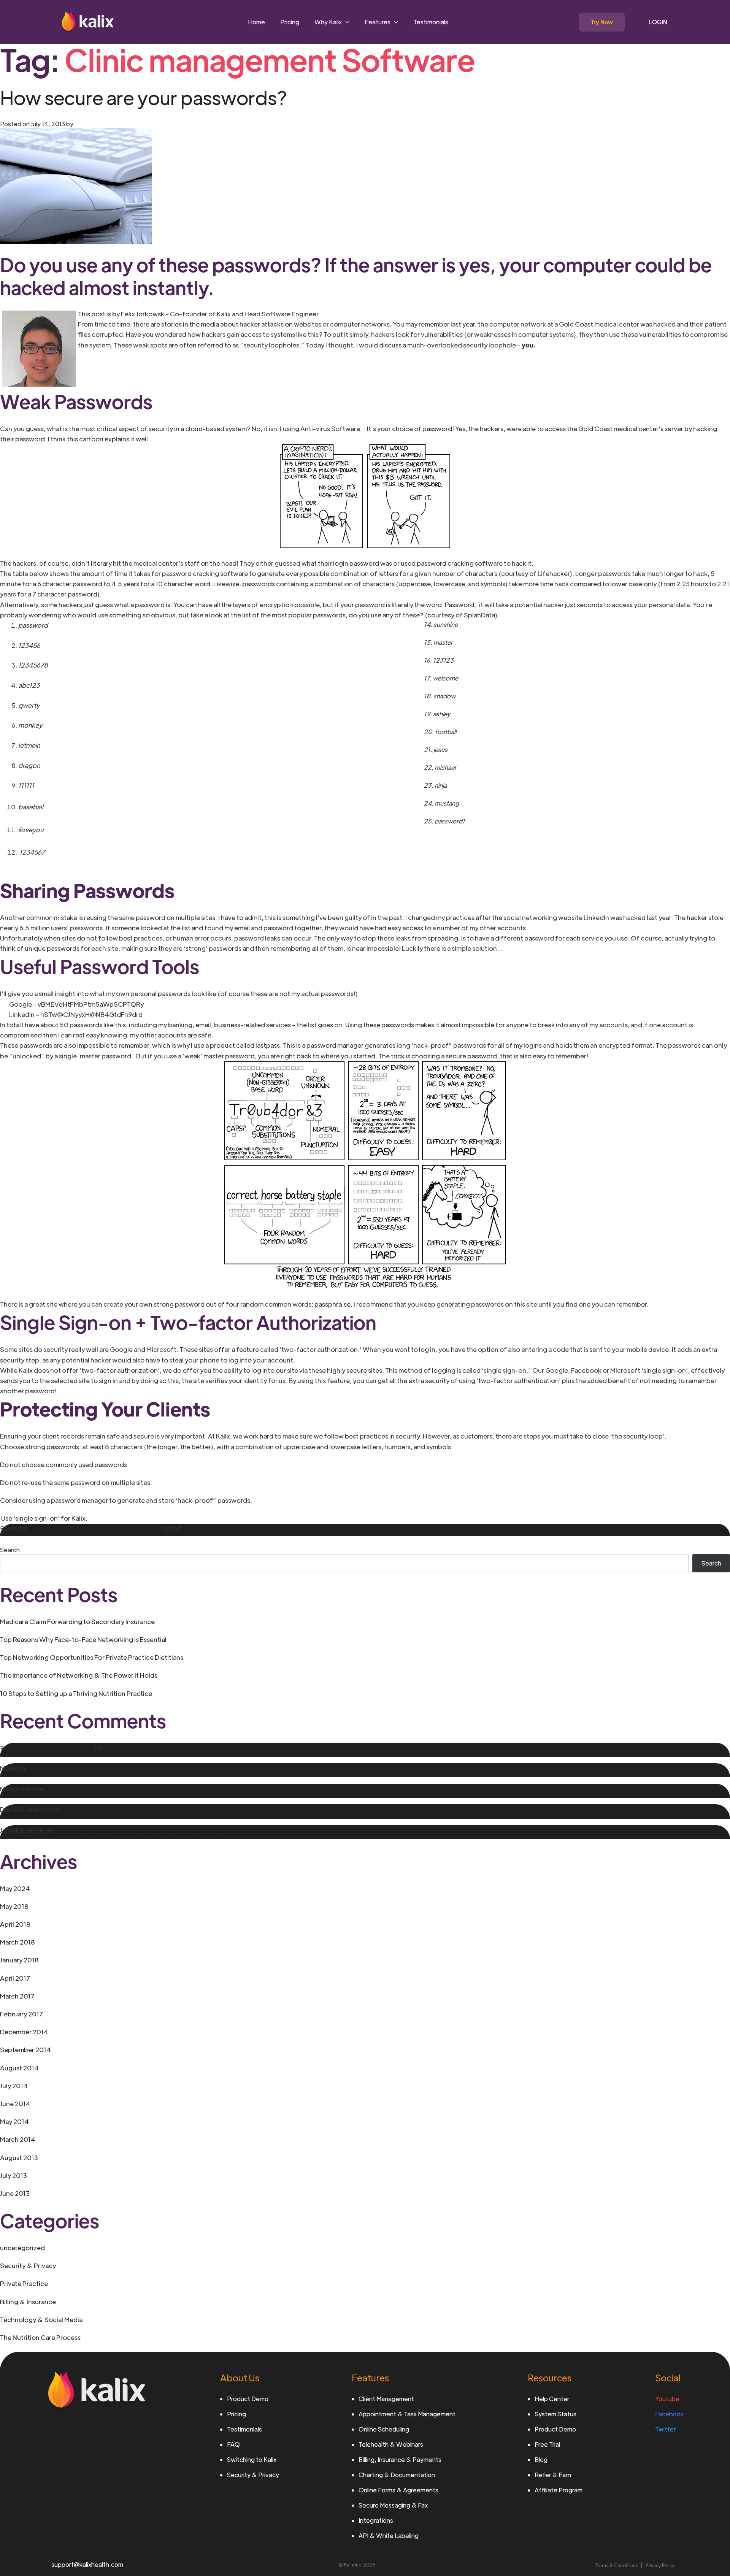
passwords (553, 1528)
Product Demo (248, 2399)
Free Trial (547, 2444)
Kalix (189, 1528)
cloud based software (314, 1528)
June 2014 (15, 2103)
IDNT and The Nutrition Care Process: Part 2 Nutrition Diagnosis (197, 1748)
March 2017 (17, 1996)
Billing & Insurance (28, 2302)
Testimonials (431, 22)
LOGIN (658, 22)
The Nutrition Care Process (40, 2337)
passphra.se (332, 1304)
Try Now (602, 22)
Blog (541, 2459)
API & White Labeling (389, 2536)
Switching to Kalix (252, 2459)
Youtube (667, 2399)
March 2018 (17, 1942)
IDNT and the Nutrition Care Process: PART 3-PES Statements (118, 1768)
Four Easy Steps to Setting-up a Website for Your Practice (132, 1789)
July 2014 (14, 2086)
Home (256, 22)
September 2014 (25, 2049)
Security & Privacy (54, 1528)
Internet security (449, 1528)
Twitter (665, 2429)
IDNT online (406, 1528)
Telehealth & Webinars (391, 2444)
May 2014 (14, 2121)
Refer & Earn (553, 2475)
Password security (509, 1528)
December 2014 (24, 2032)
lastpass (268, 1045)
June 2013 (15, 2193)
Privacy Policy (660, 2565)
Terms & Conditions (617, 2565)
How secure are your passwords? (144, 97)
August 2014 (19, 2068)
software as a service (696, 1528)
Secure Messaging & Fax (393, 2505)
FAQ (233, 2444)
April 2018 (15, 1924)
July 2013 (13, 2175)
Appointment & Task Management (407, 2414)
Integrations (376, 2520)
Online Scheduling (384, 2429)
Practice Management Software (617, 1528)
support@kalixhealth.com (87, 2564)
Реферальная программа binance (47, 1748)
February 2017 (21, 2014)
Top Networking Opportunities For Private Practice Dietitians (92, 1657)
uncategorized (22, 2248)
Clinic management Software (239, 1528)
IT (478, 1528)
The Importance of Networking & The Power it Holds (79, 1675)
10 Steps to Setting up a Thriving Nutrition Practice (76, 1693)
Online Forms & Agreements (398, 2490)
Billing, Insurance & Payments (400, 2459)
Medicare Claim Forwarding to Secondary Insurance (77, 1621)
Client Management (386, 2399)
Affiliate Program (559, 2490)
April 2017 (15, 1978)
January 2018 (19, 1960)
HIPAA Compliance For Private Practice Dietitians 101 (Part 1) (145, 1830)
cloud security (367, 1528)
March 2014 (18, 2139)
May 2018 (14, 1906)
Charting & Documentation (397, 2475)
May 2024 (15, 1888)
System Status (555, 2414)
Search (10, 1550)
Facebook (669, 2414)
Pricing (290, 22)
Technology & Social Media (121, 1528)
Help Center (552, 2399)
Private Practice (24, 2283)
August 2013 (19, 2157)
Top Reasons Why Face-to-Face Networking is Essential (83, 1639)
